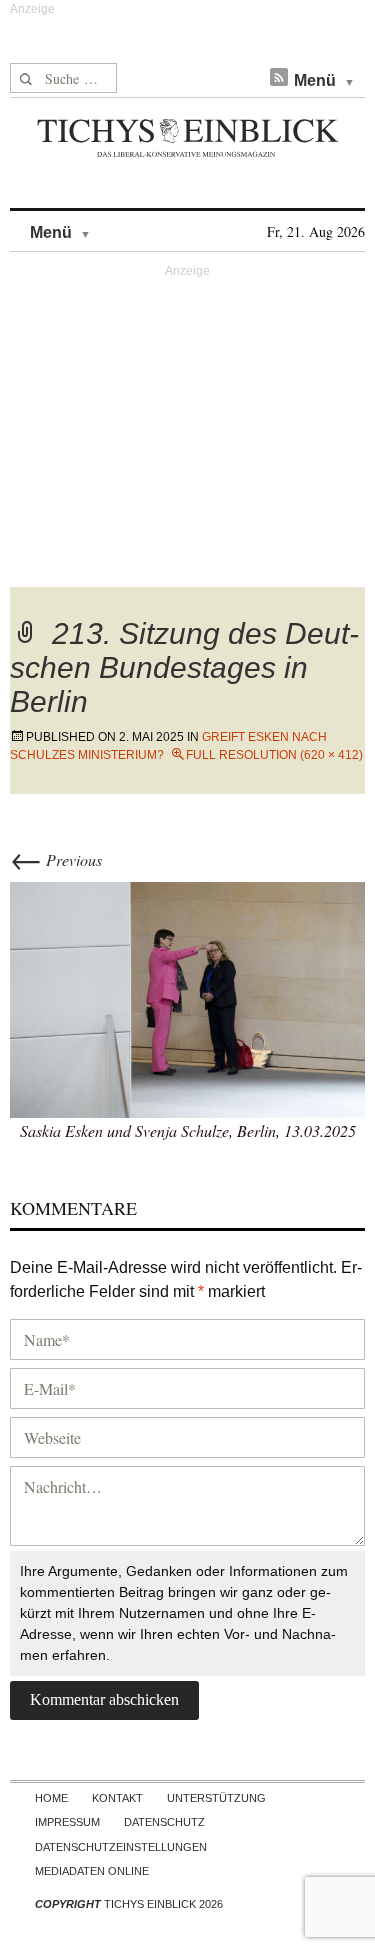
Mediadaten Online (92, 1871)
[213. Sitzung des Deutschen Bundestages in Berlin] (187, 996)
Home (51, 1798)
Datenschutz (164, 1822)
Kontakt (117, 1798)
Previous (56, 859)
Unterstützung (216, 1798)
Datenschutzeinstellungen (121, 1847)
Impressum (67, 1822)
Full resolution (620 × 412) (274, 755)
